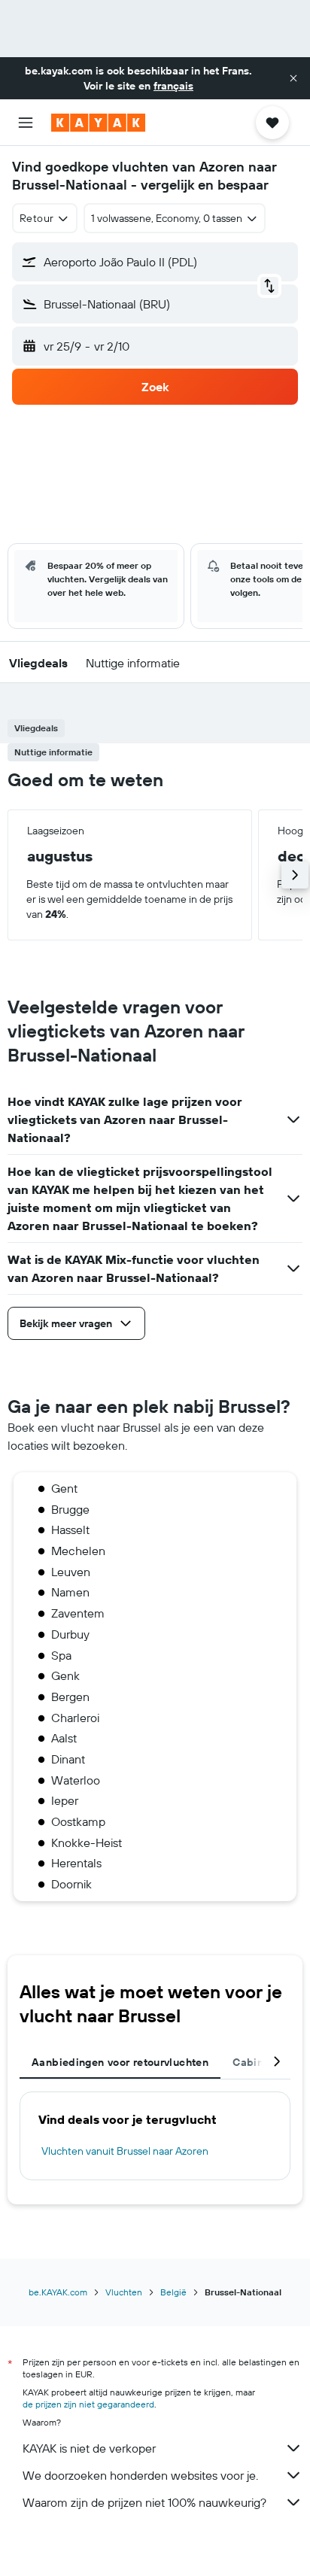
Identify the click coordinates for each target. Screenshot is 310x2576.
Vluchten (124, 2292)
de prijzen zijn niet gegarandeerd (88, 2404)
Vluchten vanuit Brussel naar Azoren (125, 2151)
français (173, 86)
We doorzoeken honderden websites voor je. (140, 2475)
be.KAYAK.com (58, 2292)
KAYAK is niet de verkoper (89, 2448)
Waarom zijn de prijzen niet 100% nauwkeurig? (144, 2502)
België (173, 2292)
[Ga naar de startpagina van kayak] (98, 123)
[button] (293, 78)
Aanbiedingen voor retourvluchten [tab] (120, 2062)
